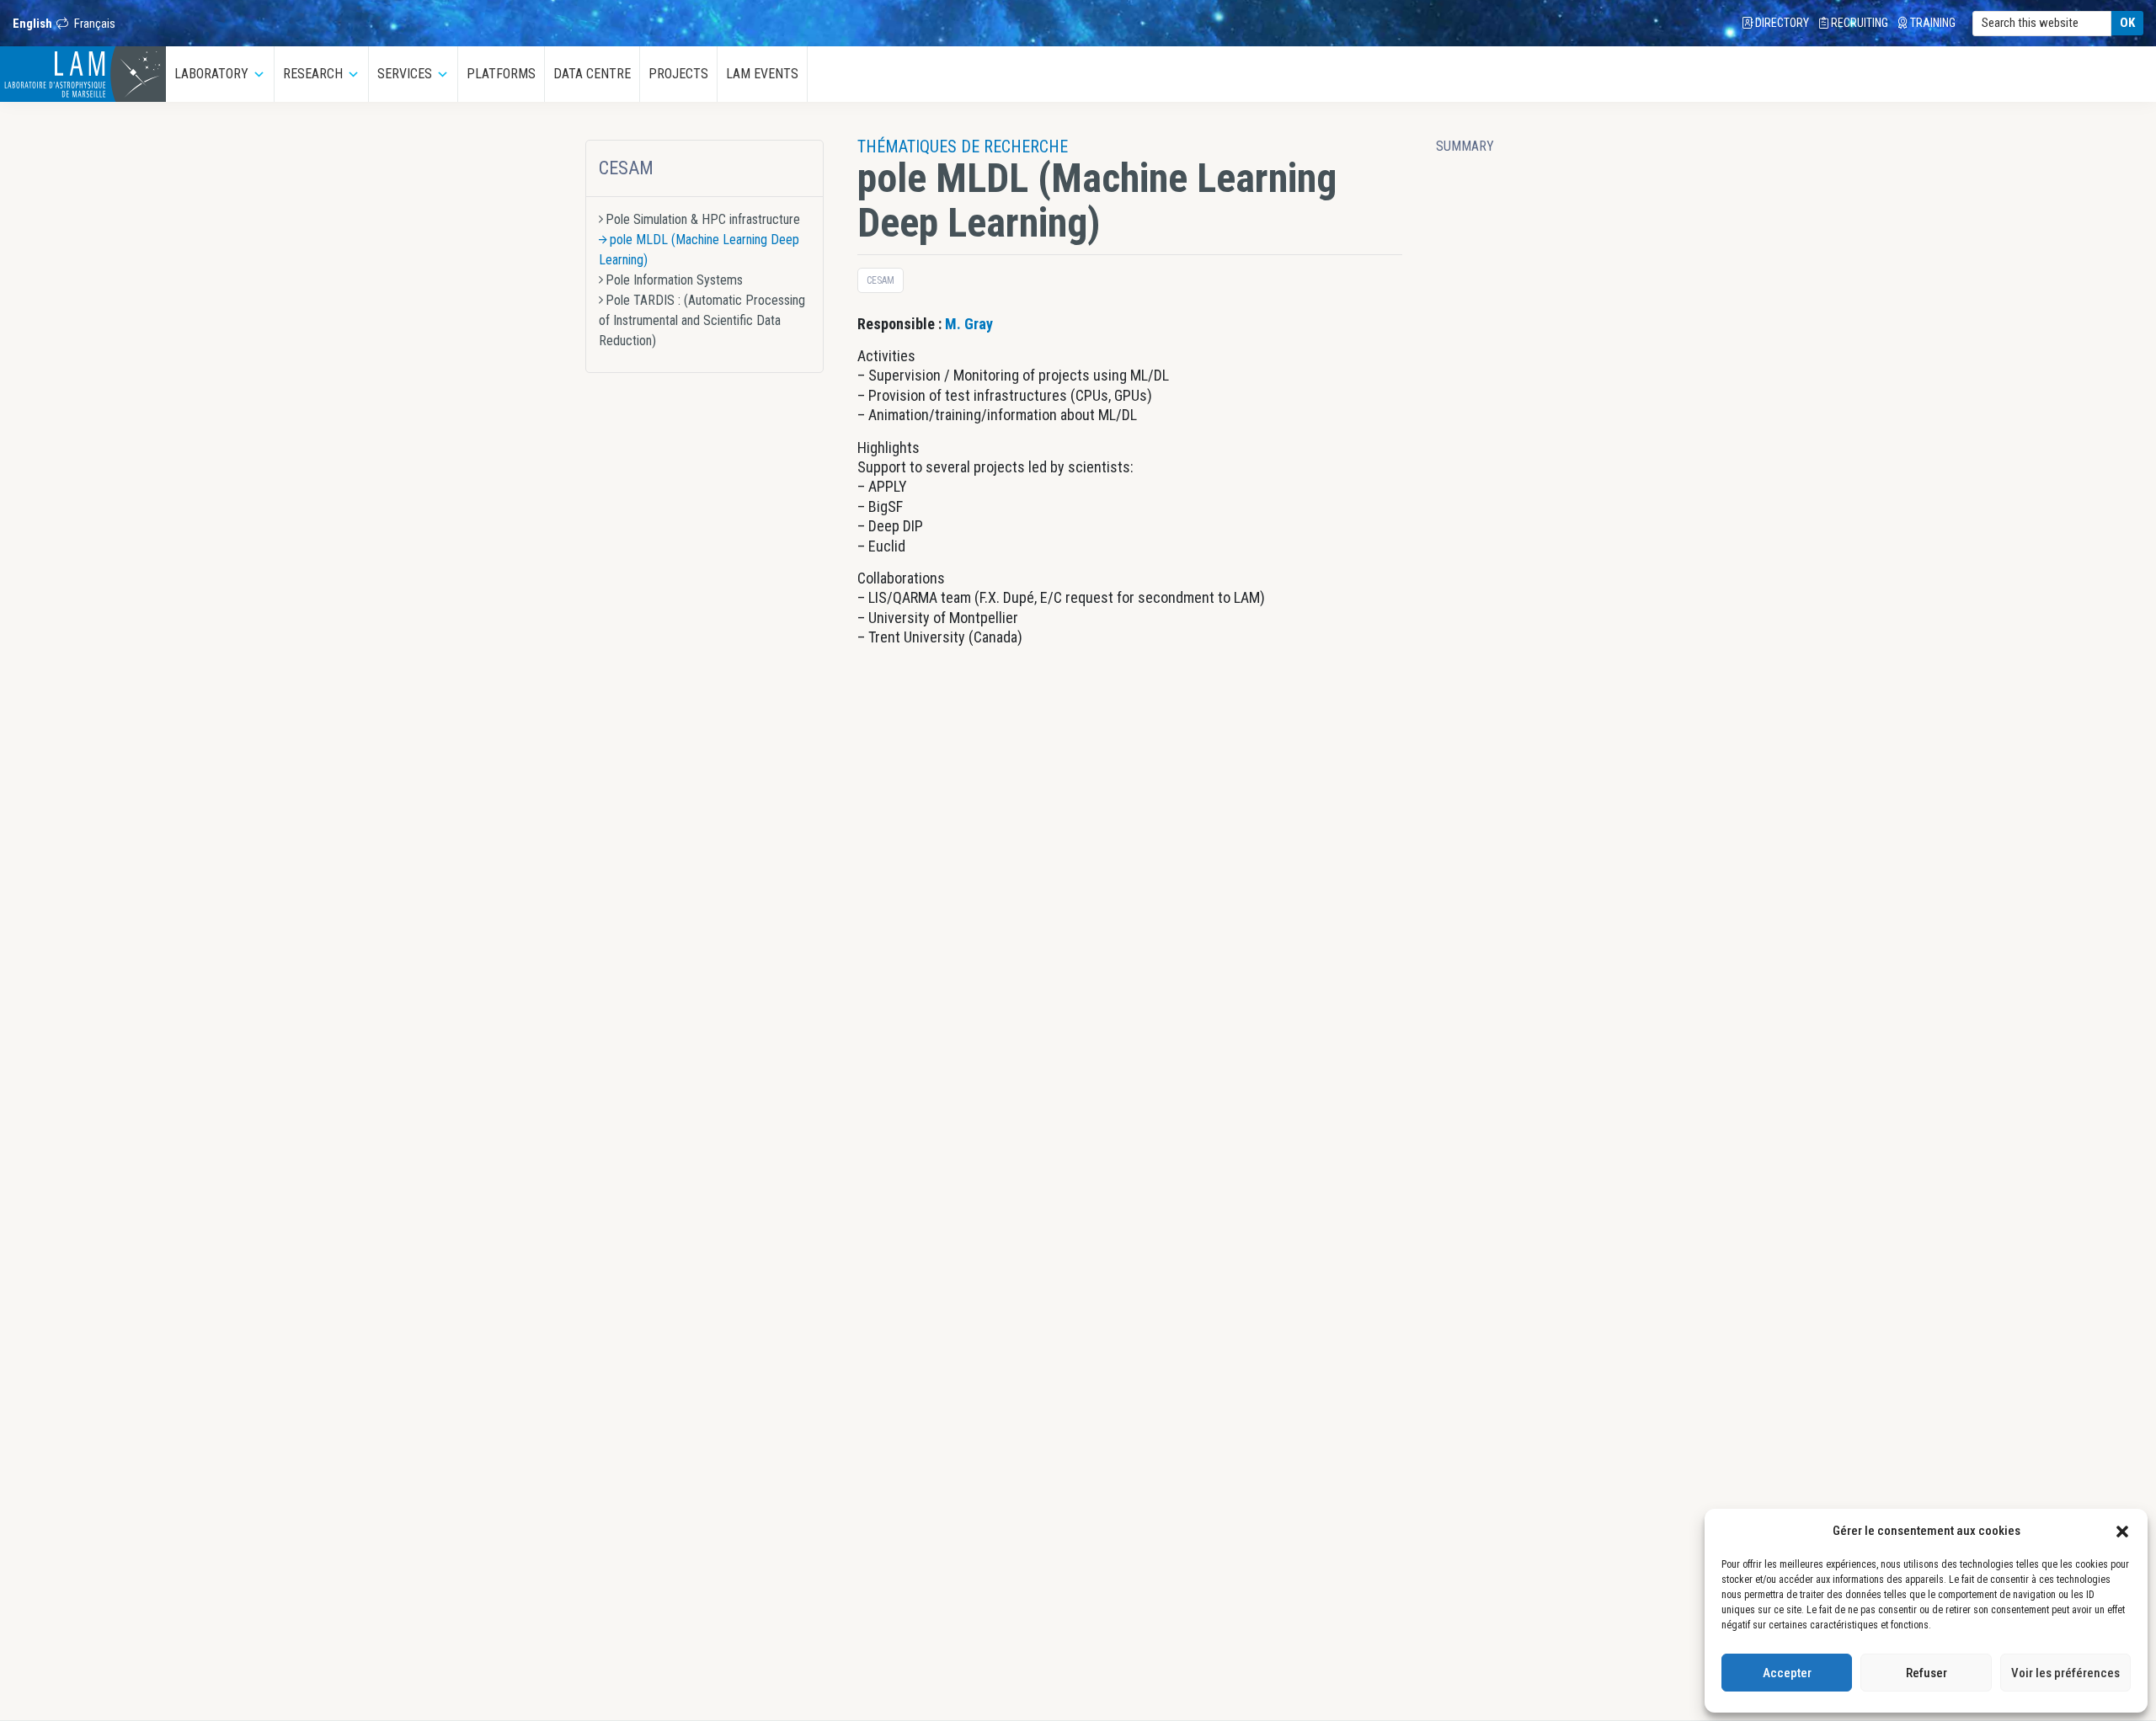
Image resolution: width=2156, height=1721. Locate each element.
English (32, 24)
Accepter (1787, 1673)
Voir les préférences (2065, 1673)
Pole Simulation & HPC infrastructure (703, 219)
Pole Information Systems (674, 280)
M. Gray (969, 324)
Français (95, 24)
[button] (2122, 1531)
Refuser (1927, 1673)
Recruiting (1858, 23)
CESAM (626, 168)
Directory (1781, 23)
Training (1932, 23)
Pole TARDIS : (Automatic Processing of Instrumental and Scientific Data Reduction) (702, 320)
